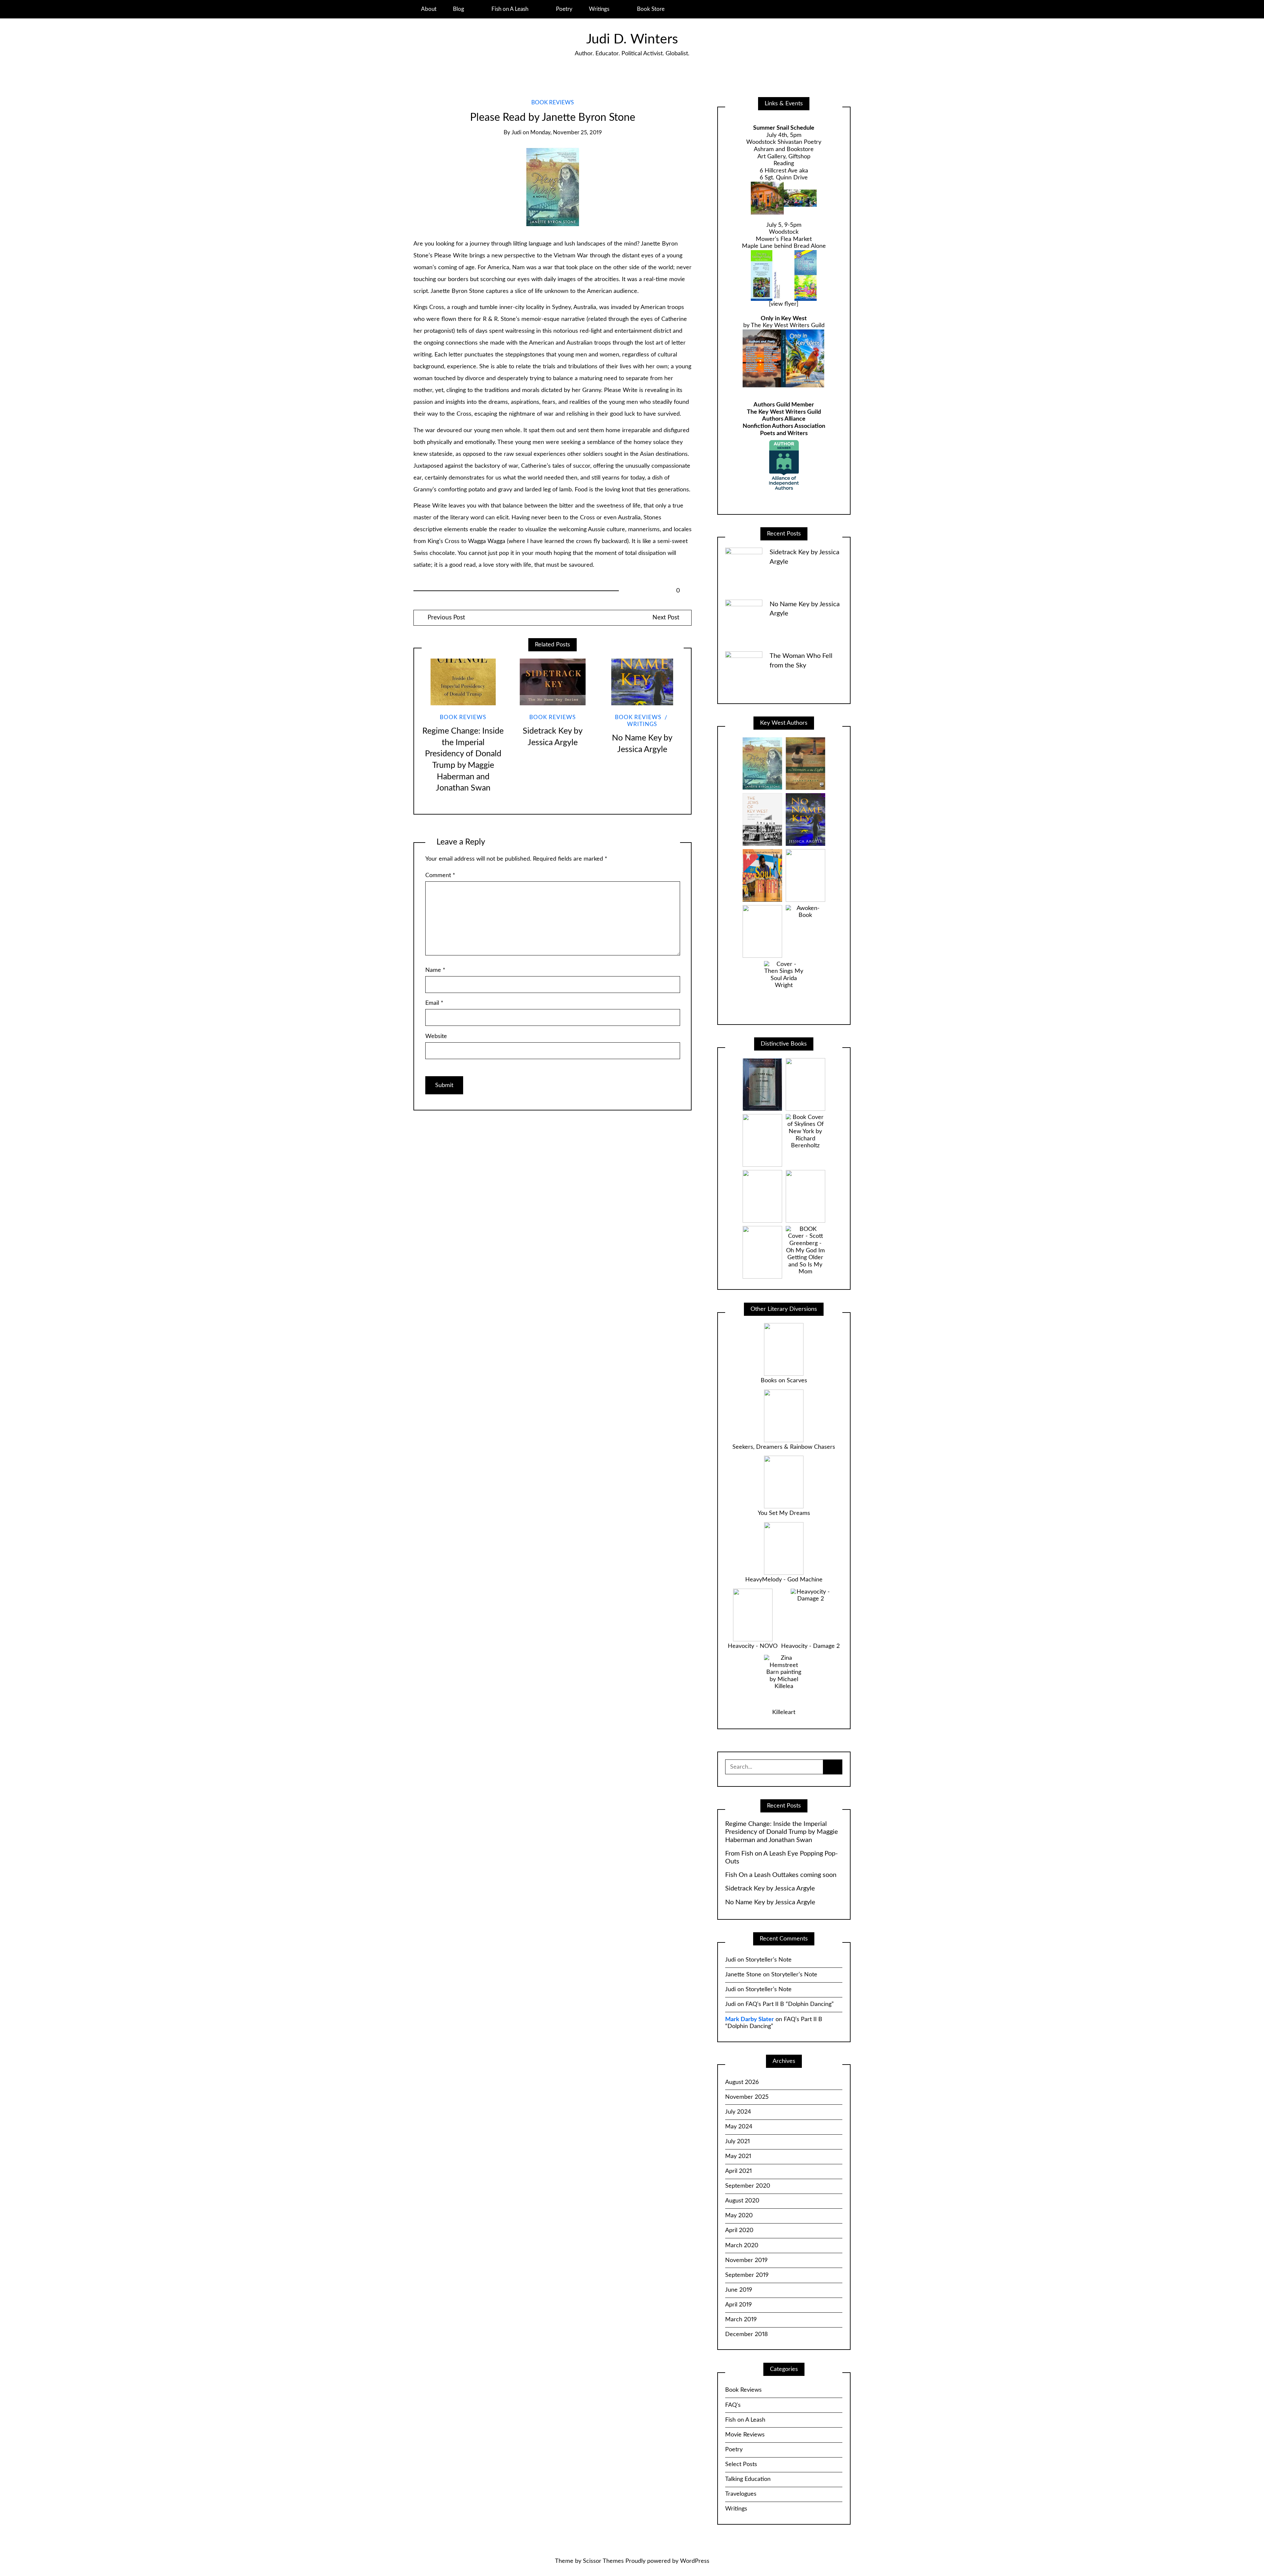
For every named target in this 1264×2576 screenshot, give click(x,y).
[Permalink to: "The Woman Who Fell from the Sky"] (744, 670)
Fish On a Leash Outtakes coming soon (781, 1875)
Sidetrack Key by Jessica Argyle (770, 1888)
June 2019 (739, 2290)
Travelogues (741, 2494)
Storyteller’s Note (769, 1960)
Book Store (651, 9)
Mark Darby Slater (750, 2019)
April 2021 (738, 2171)
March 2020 (742, 2246)
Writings (599, 9)
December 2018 (747, 2334)
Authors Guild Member (784, 405)
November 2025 (747, 2097)
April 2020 (739, 2230)
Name (435, 970)
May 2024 (739, 2127)
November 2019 (746, 2260)
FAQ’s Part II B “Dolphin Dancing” (790, 2004)
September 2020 (748, 2186)
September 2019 (747, 2275)
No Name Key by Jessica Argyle (770, 1902)
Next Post (666, 618)
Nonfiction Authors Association (784, 426)
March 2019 (741, 2320)
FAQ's (733, 2405)
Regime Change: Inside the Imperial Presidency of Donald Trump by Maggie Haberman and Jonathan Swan (782, 1832)
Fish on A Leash (510, 9)
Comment (440, 875)
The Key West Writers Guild (784, 412)
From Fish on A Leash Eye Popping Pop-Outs (781, 1858)
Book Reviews (553, 103)
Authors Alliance (784, 419)
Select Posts (741, 2464)
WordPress (695, 2561)
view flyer (784, 304)
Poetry (564, 9)
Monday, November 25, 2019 (566, 133)
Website (436, 1036)
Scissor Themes (603, 2561)
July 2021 (737, 2142)
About (429, 9)
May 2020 (739, 2216)
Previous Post (446, 618)
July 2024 (738, 2112)
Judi (516, 133)
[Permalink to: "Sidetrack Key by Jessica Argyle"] (553, 682)
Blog (459, 9)
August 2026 (742, 2082)
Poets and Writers (784, 433)
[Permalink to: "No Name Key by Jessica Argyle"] (642, 682)
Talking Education (748, 2479)
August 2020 (742, 2201)
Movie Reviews (745, 2435)
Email (434, 1003)
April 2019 (738, 2305)
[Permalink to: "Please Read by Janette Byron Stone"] (553, 187)
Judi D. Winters (632, 39)
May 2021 (738, 2156)
